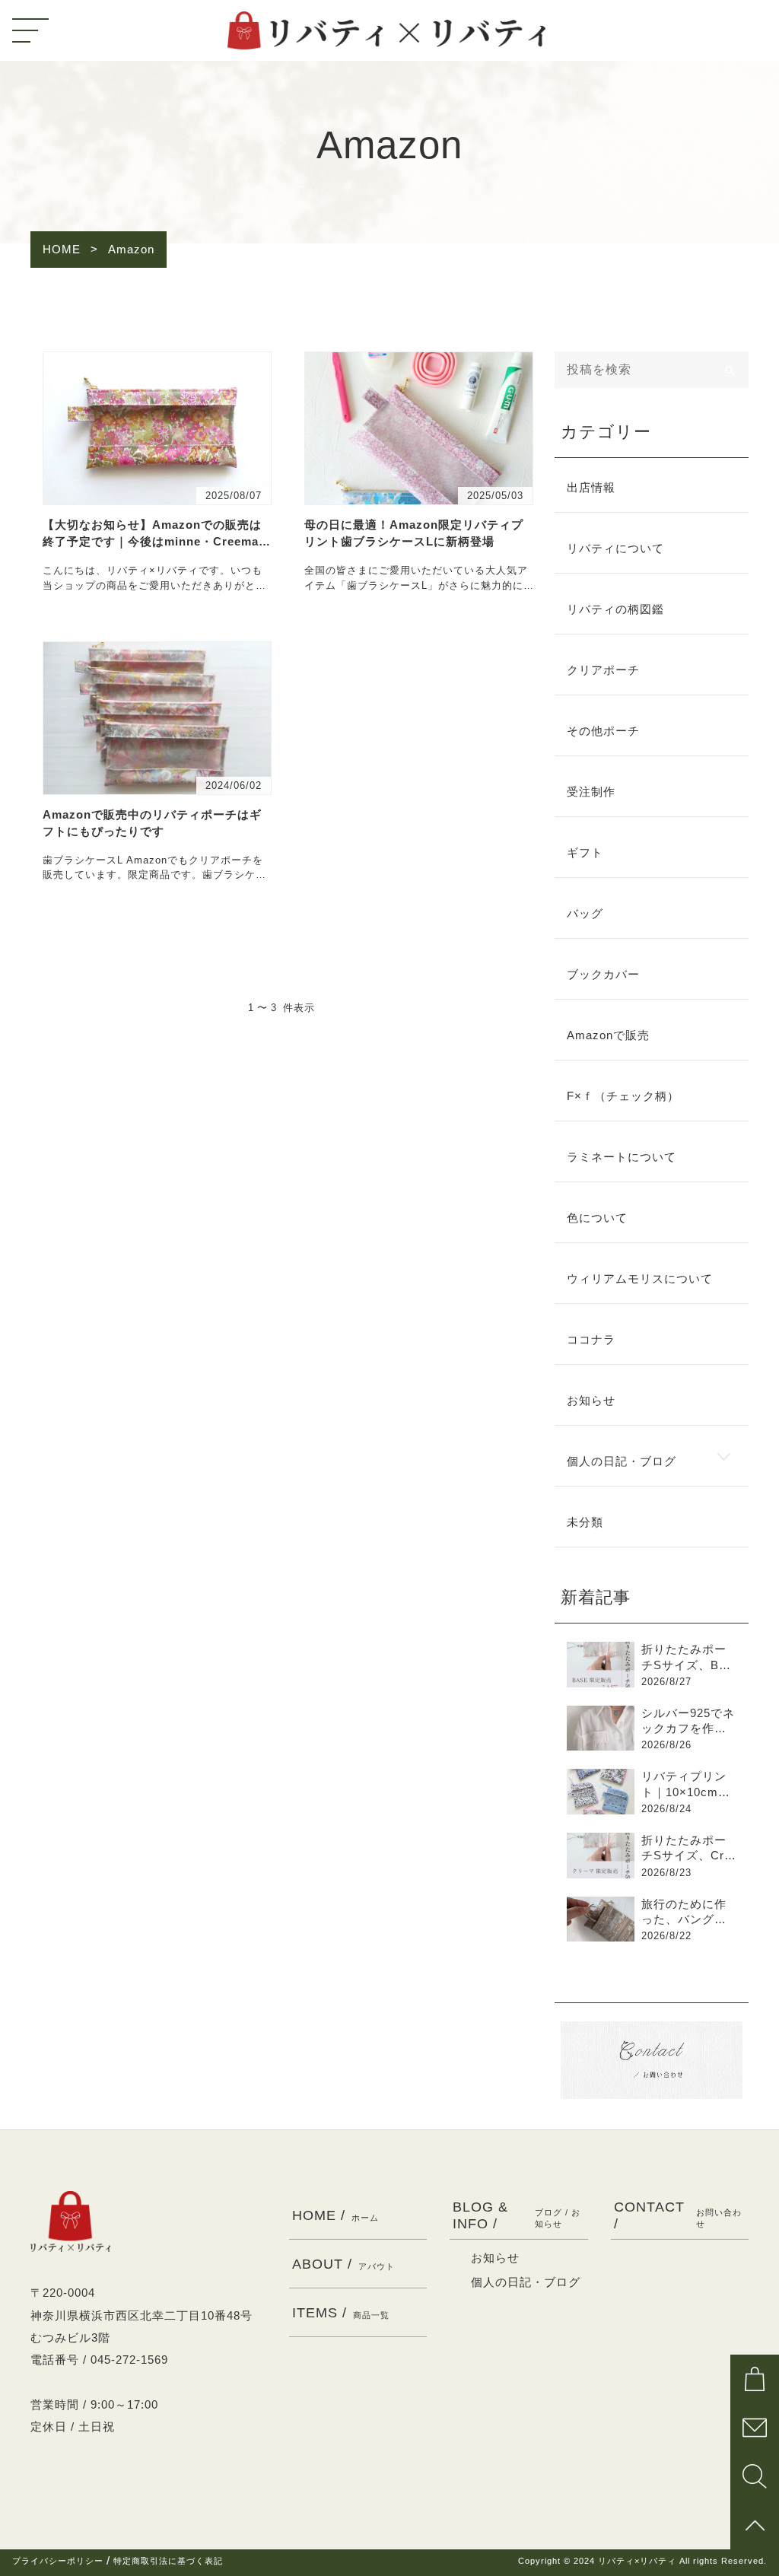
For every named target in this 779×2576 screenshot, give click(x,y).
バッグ (585, 914)
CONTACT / (678, 2215)
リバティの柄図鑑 (615, 609)
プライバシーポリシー (58, 2561)
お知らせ (591, 1401)
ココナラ (591, 1340)
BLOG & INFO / (517, 2215)
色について (597, 1218)
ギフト (585, 853)
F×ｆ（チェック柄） (623, 1096)
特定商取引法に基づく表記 (168, 2561)
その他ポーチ (603, 731)
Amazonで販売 (608, 1035)
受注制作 (591, 792)
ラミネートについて (622, 1157)
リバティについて (615, 549)
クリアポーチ (603, 670)
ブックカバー (603, 975)
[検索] (730, 370)
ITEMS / (341, 2312)
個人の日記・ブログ (622, 1461)
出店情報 (591, 488)
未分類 (585, 1522)
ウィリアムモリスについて (640, 1279)
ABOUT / (343, 2264)
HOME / (335, 2215)
